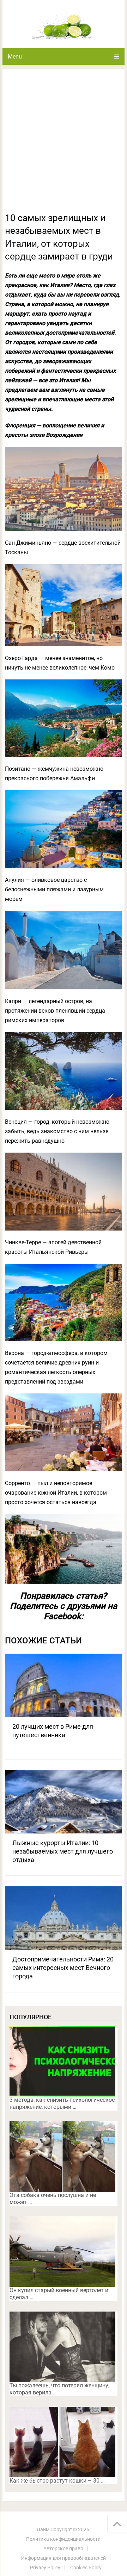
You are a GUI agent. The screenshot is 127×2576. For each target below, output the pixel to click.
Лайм (43, 2529)
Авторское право (63, 2548)
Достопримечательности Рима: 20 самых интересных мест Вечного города (63, 1968)
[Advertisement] (64, 145)
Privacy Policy (45, 2568)
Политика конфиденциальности (63, 2539)
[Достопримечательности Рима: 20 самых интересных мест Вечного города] (64, 1918)
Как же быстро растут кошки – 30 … (57, 2481)
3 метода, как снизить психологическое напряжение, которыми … (62, 2103)
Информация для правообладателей (64, 2558)
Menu (15, 57)
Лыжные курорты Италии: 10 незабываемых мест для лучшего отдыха (63, 1851)
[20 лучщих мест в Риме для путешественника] (64, 1685)
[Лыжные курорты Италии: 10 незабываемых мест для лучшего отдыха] (64, 1802)
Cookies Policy (86, 2568)
